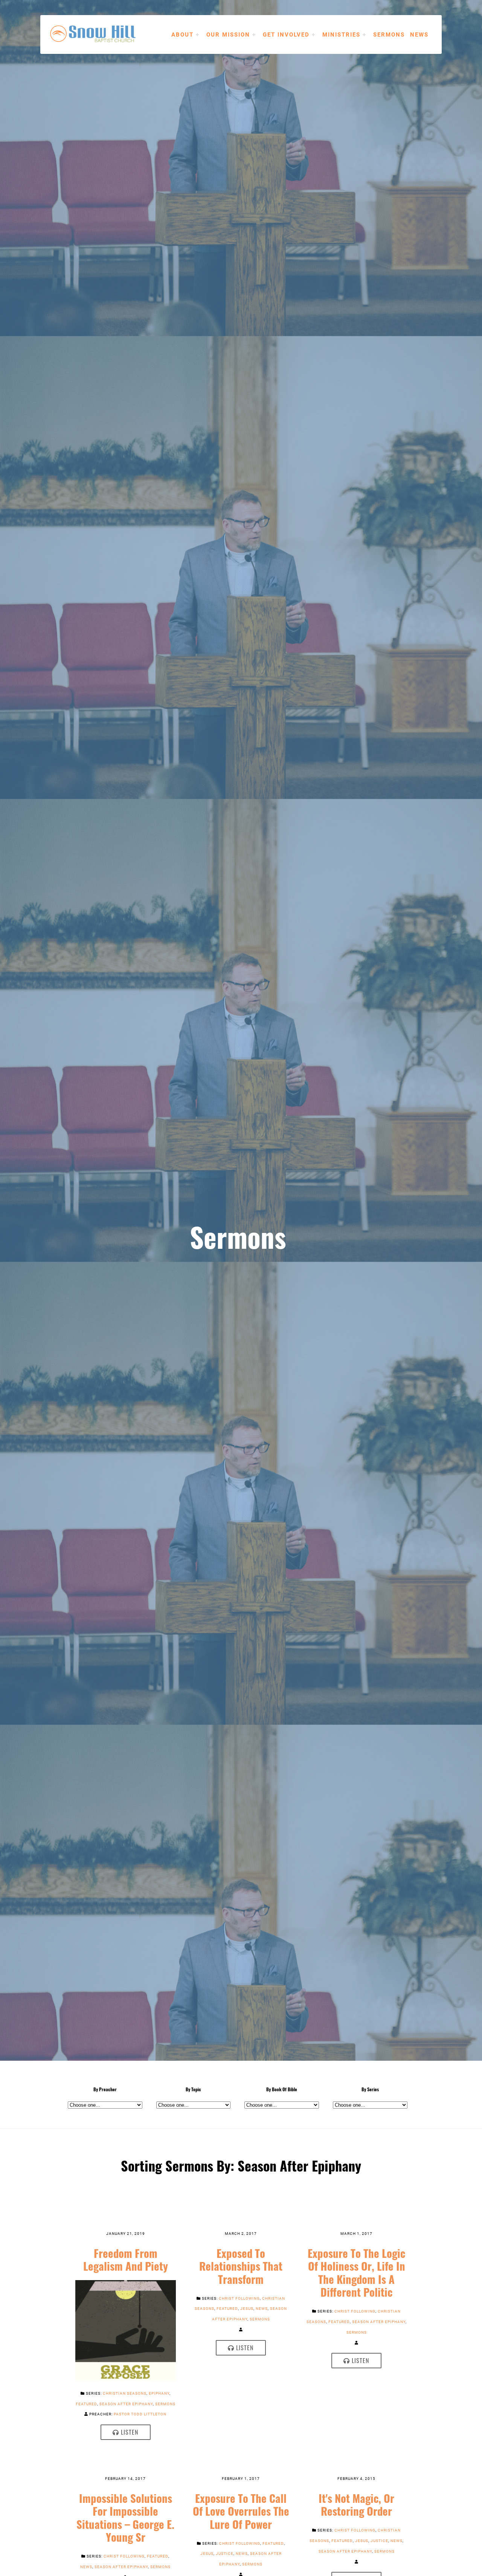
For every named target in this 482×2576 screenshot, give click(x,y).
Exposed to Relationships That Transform (241, 2266)
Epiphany (159, 2393)
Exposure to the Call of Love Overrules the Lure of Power (241, 2511)
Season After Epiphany (126, 2404)
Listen (129, 2432)
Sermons (389, 34)
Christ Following (239, 2298)
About (182, 34)
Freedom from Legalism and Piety (126, 2260)
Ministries (341, 34)
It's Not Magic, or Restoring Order (356, 2505)
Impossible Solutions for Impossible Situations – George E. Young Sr (125, 2518)
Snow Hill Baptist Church (104, 34)
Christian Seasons (125, 2393)
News (419, 34)
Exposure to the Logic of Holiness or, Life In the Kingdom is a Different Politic (356, 2273)
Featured (86, 2404)
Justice (225, 2553)
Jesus (247, 2308)
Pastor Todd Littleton (140, 2414)
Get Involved (286, 34)
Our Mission (228, 34)
